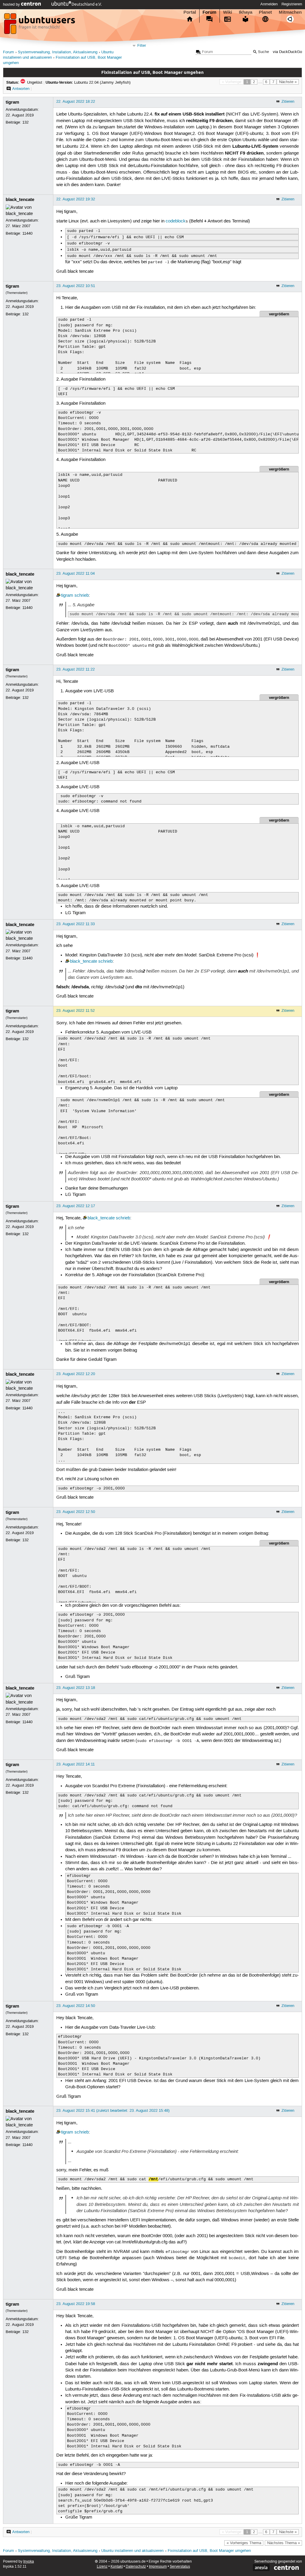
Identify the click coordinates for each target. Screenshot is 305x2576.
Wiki (228, 12)
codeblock (176, 221)
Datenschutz (136, 2567)
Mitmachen (290, 12)
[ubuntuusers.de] (40, 25)
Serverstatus (180, 2567)
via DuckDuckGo (287, 52)
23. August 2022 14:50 (76, 2006)
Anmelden (269, 4)
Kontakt (117, 2567)
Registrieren (292, 4)
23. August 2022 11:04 (76, 574)
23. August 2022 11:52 (76, 1011)
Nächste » (288, 82)
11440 (27, 233)
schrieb (82, 596)
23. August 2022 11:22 (76, 669)
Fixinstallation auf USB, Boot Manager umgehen (209, 2551)
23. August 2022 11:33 (76, 924)
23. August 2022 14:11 (76, 1764)
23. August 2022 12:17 (76, 1206)
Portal (190, 12)
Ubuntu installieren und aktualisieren (132, 2551)
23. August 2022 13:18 (76, 1688)
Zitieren (288, 102)
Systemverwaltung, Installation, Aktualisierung (58, 52)
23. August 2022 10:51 (76, 286)
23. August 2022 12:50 (76, 1512)
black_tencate (20, 200)
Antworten (21, 89)
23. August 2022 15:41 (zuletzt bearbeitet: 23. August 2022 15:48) (113, 2111)
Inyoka (29, 2562)
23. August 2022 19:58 (76, 2304)
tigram (12, 102)
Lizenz (102, 2567)
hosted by (12, 4)
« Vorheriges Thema (244, 2543)
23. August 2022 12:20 (76, 1374)
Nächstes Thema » (284, 2543)
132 (25, 122)
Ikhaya (246, 12)
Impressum (158, 2567)
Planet (265, 12)
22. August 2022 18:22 (76, 102)
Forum (209, 12)
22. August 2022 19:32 (76, 199)
